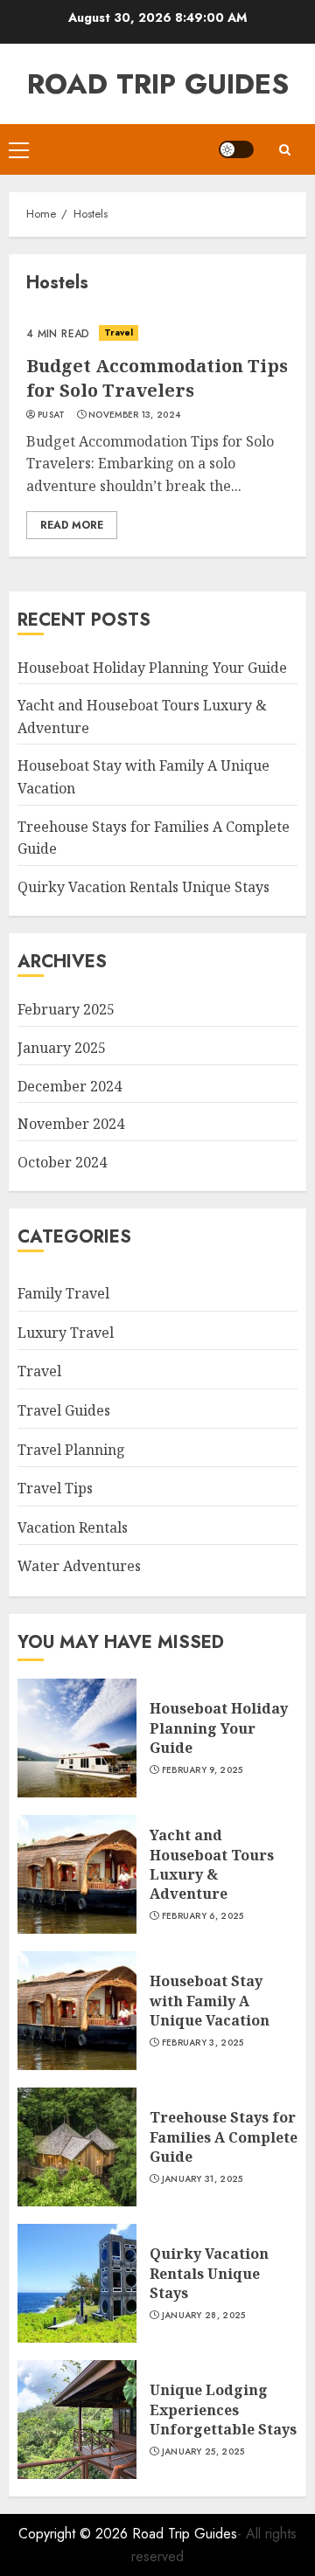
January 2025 (62, 1048)
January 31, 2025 (203, 2179)
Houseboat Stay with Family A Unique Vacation (210, 2001)
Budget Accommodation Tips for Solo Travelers (157, 378)
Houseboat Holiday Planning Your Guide (152, 668)
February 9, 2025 (203, 1770)
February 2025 (66, 1009)
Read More (72, 525)
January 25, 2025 (203, 2452)
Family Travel (63, 1293)
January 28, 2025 (204, 2316)
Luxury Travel (66, 1333)
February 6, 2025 (203, 1916)
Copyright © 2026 (75, 2534)
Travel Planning (71, 1450)
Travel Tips (55, 1488)
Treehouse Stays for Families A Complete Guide (224, 2137)
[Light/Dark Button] (236, 149)
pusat (52, 415)
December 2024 (70, 1086)
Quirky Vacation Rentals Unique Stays (143, 887)
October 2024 (62, 1162)
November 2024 (71, 1124)
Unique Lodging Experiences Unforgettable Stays (223, 2410)
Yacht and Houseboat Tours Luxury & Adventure (212, 1864)
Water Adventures (79, 1566)
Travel (119, 332)
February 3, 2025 (203, 2043)
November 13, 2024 (134, 415)
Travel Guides (64, 1410)
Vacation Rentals (73, 1527)
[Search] (284, 150)
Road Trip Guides (158, 84)
